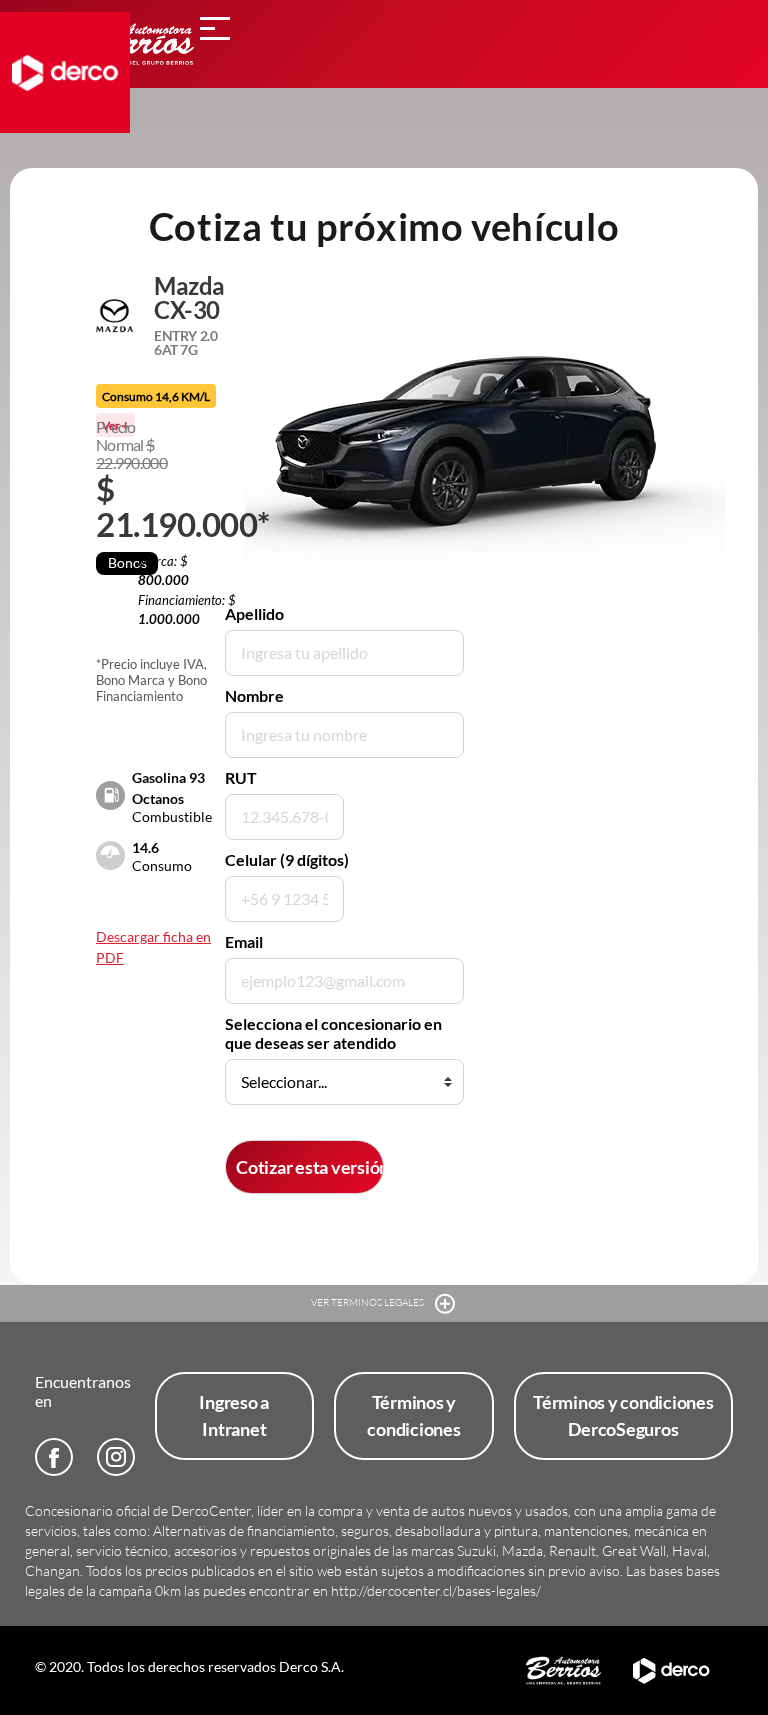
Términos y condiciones (413, 1415)
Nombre (254, 695)
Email (244, 941)
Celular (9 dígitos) (287, 859)
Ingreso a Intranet (234, 1415)
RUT (241, 777)
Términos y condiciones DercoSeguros (623, 1415)
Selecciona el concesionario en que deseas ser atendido (333, 1033)
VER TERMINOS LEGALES (368, 1302)
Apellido (254, 613)
